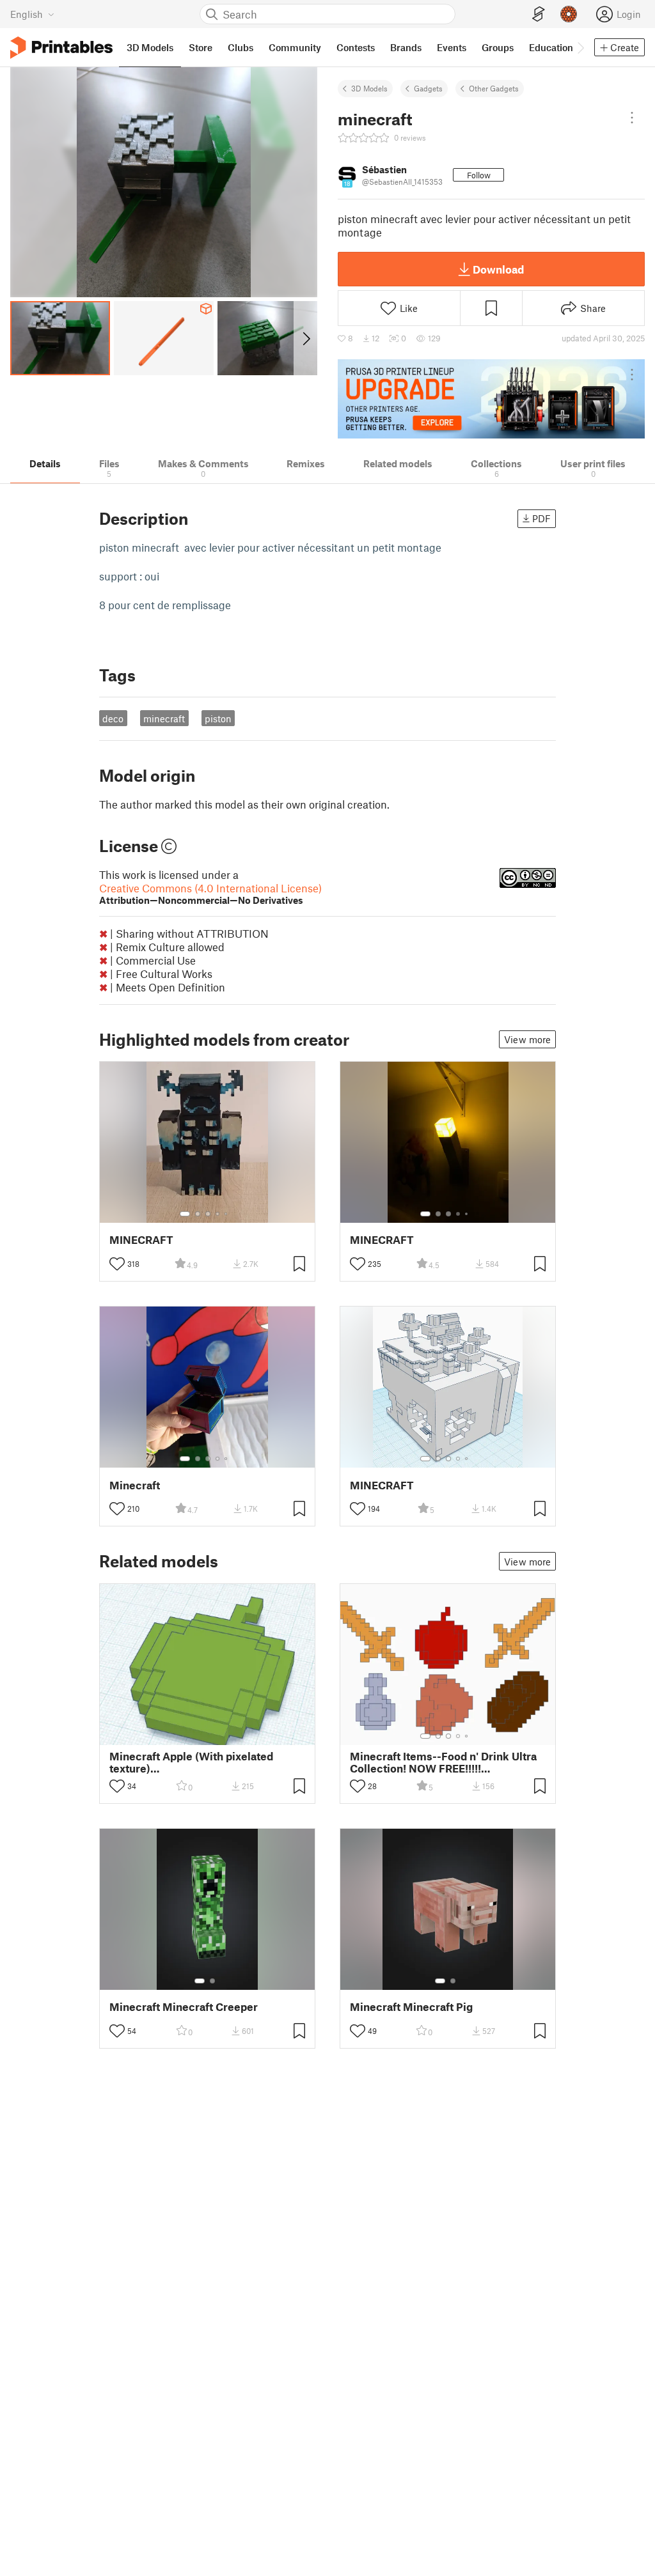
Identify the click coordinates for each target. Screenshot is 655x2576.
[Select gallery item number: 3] (208, 1214)
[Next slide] (305, 338)
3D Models (369, 88)
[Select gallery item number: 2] (198, 1214)
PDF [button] (541, 518)
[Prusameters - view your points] (569, 14)
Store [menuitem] (201, 47)
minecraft (164, 718)
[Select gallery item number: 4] (218, 1214)
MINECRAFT (141, 1240)
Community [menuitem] (295, 47)
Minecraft (135, 1485)
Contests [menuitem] (356, 47)
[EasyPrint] (539, 14)
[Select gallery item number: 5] (227, 1214)
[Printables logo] (61, 48)
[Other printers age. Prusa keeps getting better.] (491, 399)
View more (527, 1039)
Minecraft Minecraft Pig (411, 2007)
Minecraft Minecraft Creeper (184, 2007)
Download (498, 269)
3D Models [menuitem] (150, 47)
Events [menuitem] (452, 47)
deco (113, 718)
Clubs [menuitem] (241, 47)
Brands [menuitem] (406, 47)
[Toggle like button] (117, 1264)
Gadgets (428, 88)
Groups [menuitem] (498, 47)
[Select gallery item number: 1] (185, 1214)
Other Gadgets (494, 88)
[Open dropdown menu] (632, 118)
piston (218, 718)
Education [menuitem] (551, 47)
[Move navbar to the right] (580, 47)
